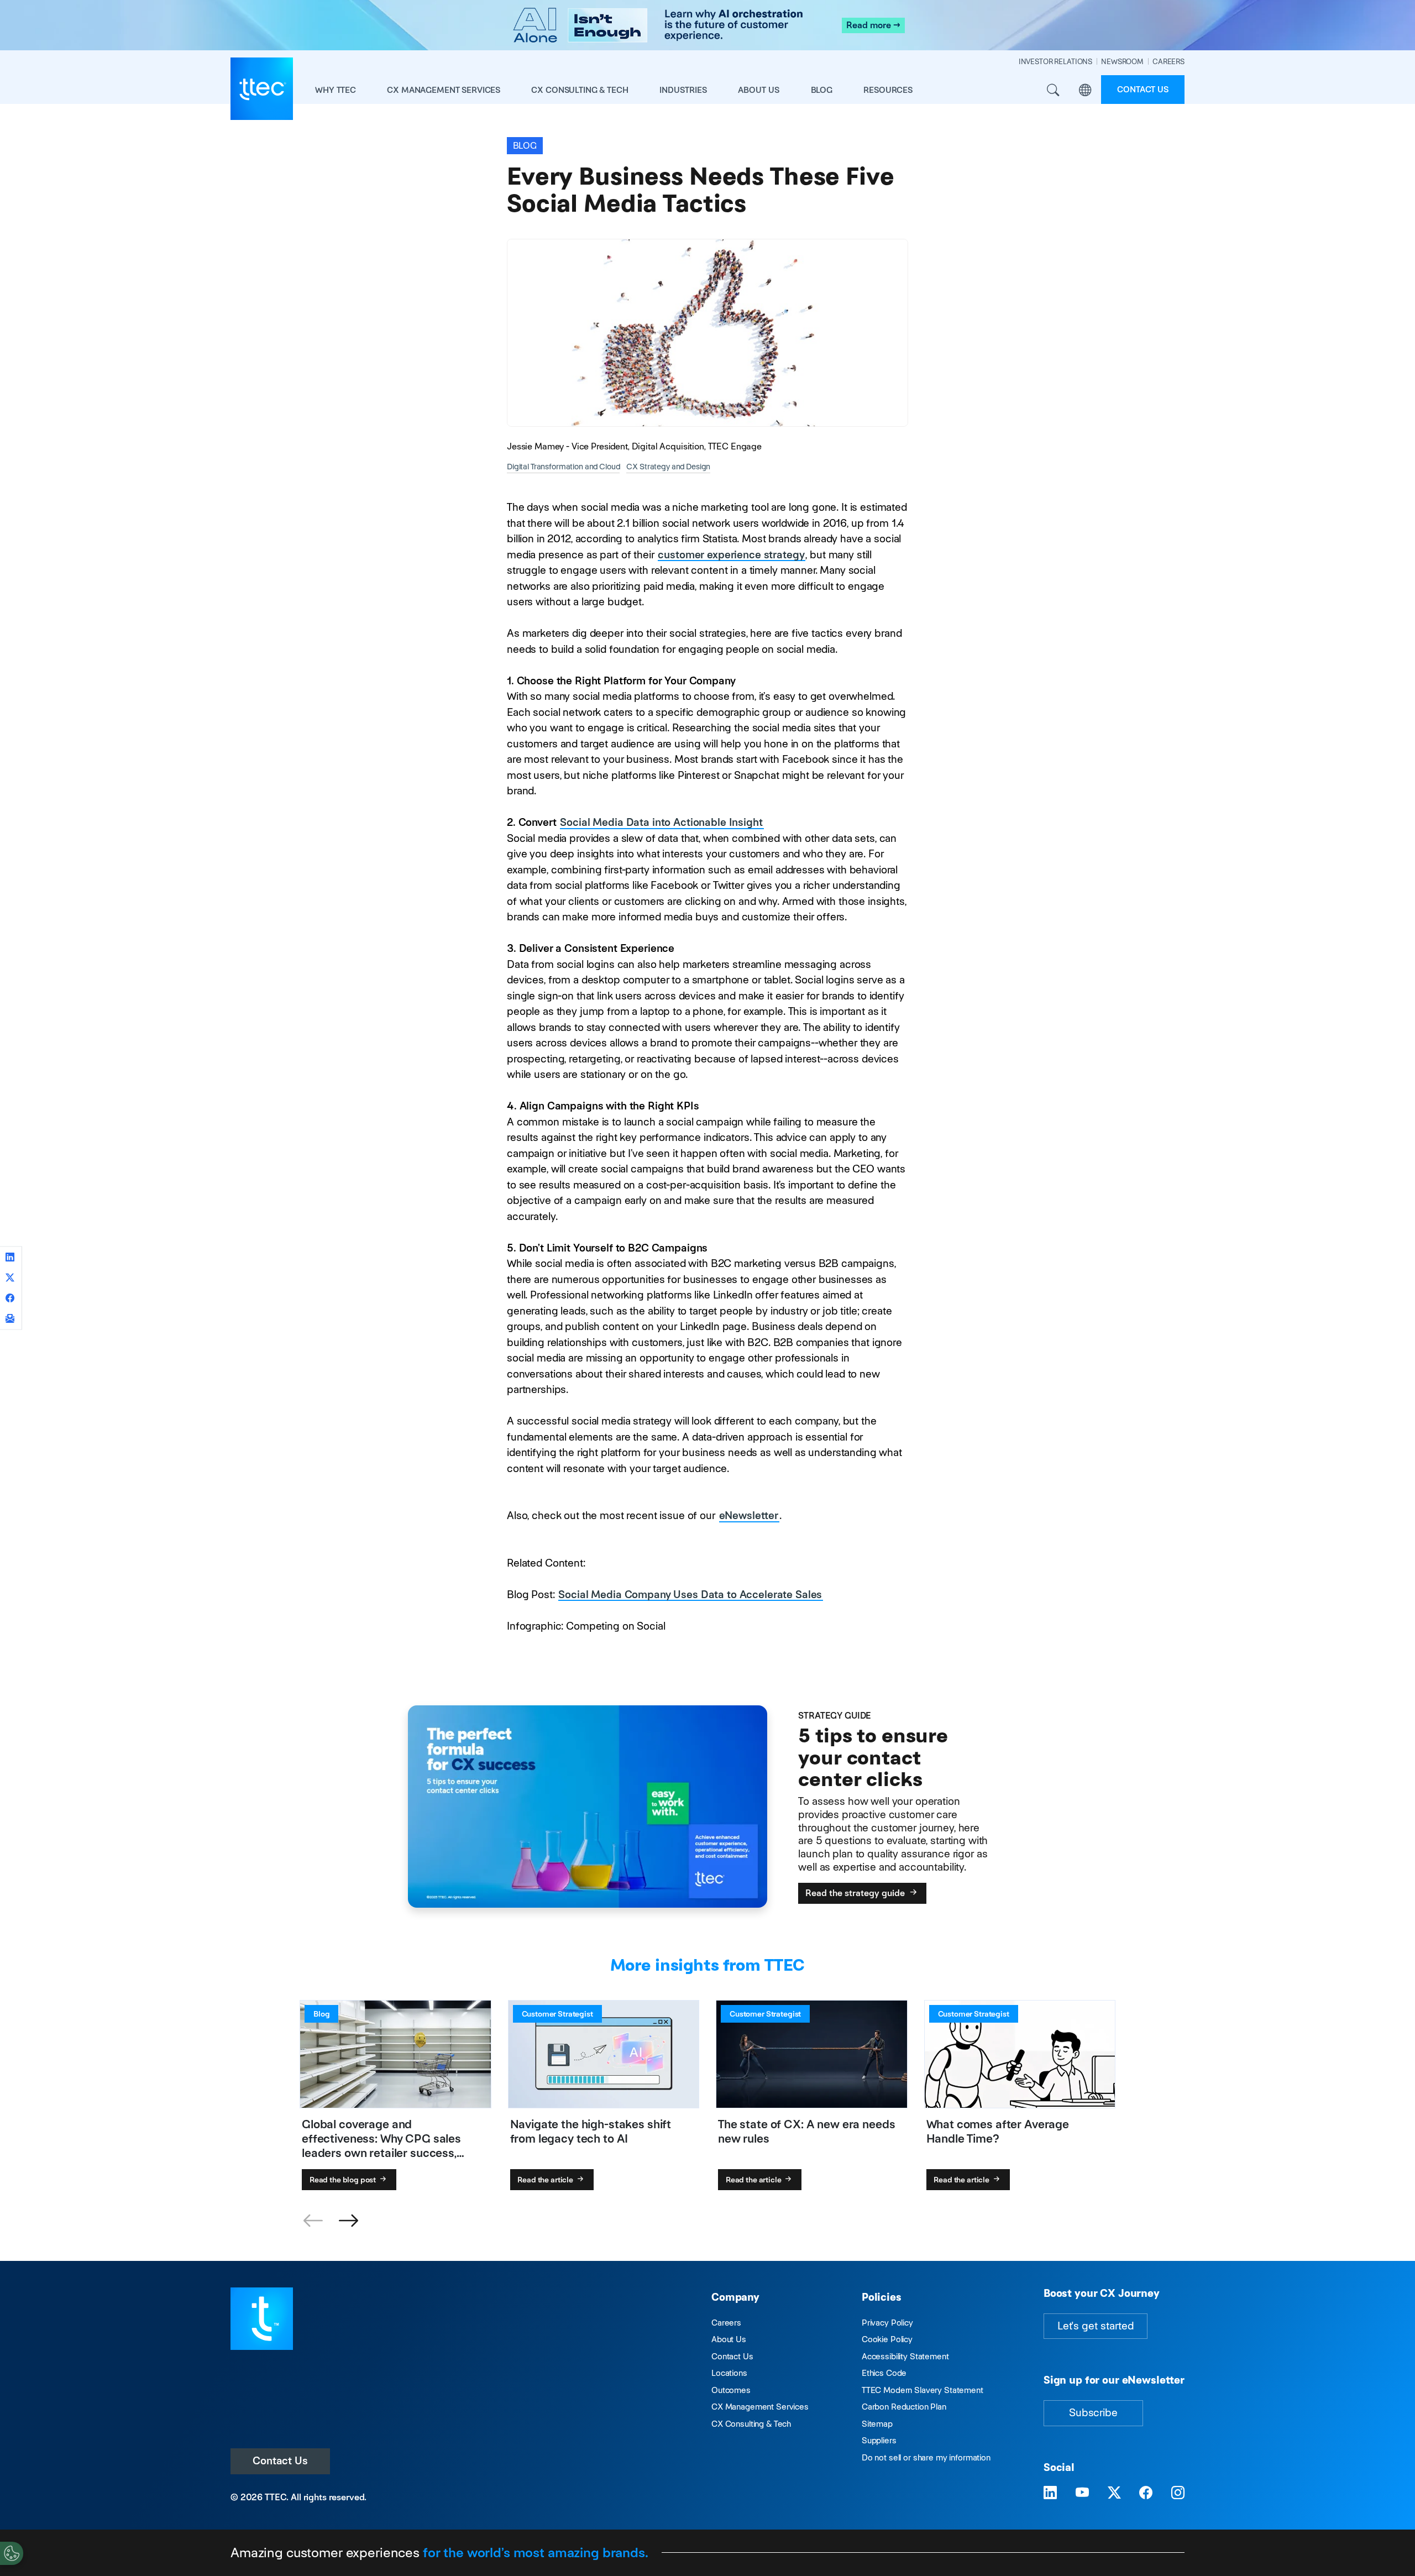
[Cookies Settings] (12, 2553)
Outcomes (731, 2390)
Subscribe (1093, 2413)
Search (1053, 90)
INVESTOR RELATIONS (1055, 62)
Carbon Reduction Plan (904, 2407)
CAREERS (1168, 62)
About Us (729, 2339)
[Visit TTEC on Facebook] (1146, 2493)
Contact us (1143, 89)
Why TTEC (336, 90)
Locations (729, 2373)
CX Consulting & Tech (751, 2424)
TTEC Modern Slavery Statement (923, 2390)
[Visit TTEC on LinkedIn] (1050, 2493)
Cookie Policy (887, 2339)
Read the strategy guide (856, 1893)
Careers (726, 2323)
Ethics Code (884, 2373)
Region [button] (1085, 90)
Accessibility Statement (905, 2356)
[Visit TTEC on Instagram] (1178, 2493)
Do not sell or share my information (926, 2457)
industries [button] (683, 90)
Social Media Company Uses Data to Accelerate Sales (690, 1595)
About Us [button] (759, 90)
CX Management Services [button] (444, 90)
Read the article (546, 2180)
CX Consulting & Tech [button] (580, 90)
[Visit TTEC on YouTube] (1082, 2493)
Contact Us (280, 2461)
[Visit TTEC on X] (1114, 2493)
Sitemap (877, 2424)
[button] (348, 2221)
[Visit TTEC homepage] (262, 2318)
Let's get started (1096, 2326)
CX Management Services (760, 2407)
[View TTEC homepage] (262, 89)
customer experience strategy (731, 555)
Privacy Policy (887, 2323)
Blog (822, 90)
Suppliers (879, 2440)
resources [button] (888, 90)
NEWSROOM (1122, 62)
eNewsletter (749, 1515)
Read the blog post (344, 2180)
